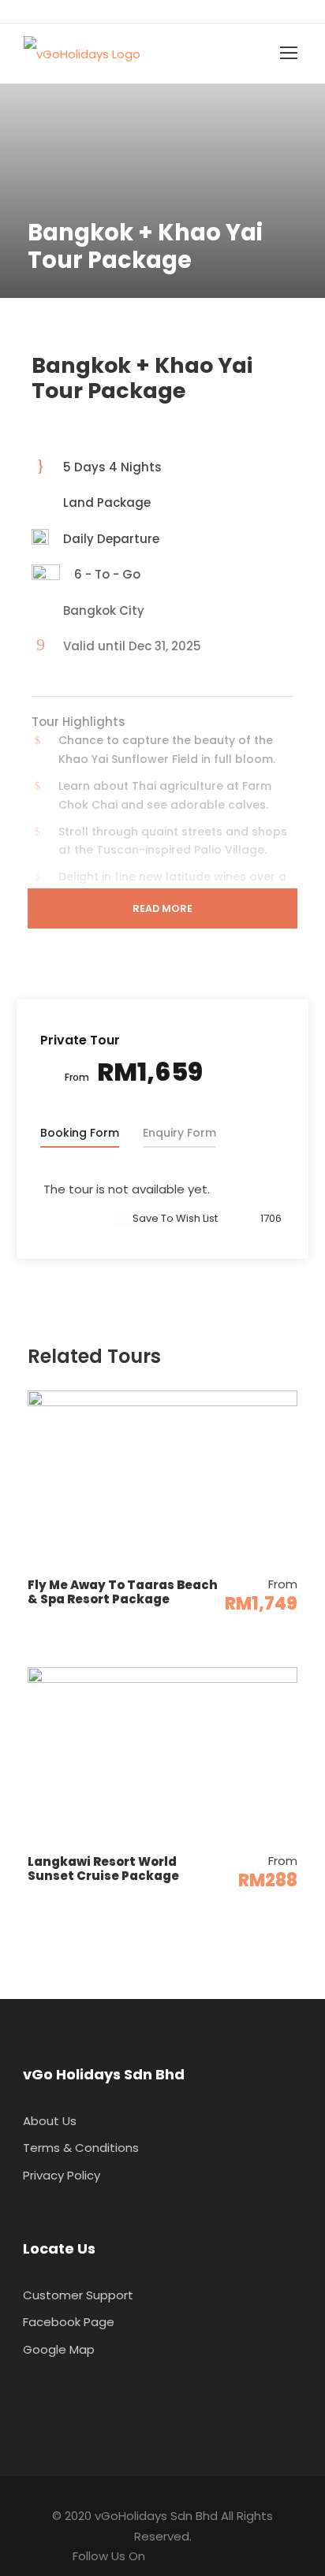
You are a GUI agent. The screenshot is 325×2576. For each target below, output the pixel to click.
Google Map (59, 2349)
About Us (50, 2121)
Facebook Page (69, 2322)
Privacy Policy (62, 2175)
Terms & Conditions (81, 2148)
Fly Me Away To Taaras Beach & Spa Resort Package (123, 1592)
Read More (162, 908)
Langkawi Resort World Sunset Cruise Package (103, 1869)
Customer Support (78, 2295)
